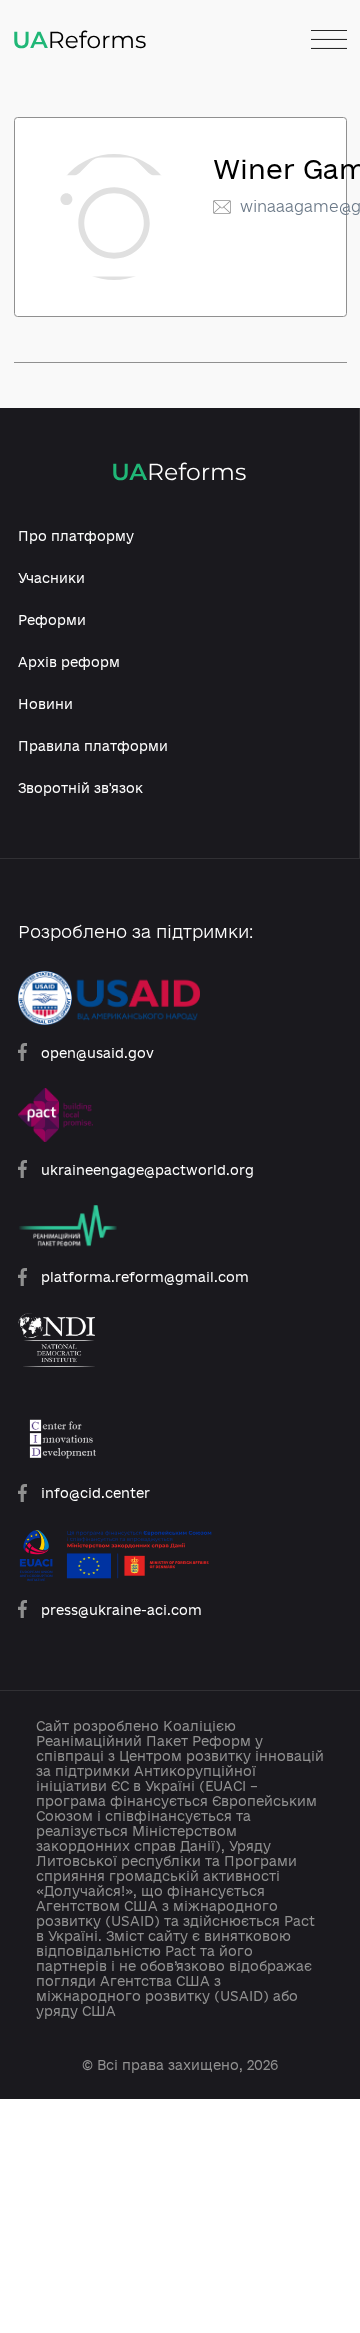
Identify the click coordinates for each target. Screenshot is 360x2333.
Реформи (52, 619)
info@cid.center (95, 1492)
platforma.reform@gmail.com (145, 1276)
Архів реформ (69, 661)
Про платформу (76, 535)
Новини (45, 703)
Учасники (51, 577)
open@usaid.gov (97, 1052)
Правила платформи (93, 745)
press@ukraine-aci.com (121, 1609)
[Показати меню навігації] (329, 40)
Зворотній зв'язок (80, 787)
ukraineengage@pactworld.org (147, 1169)
